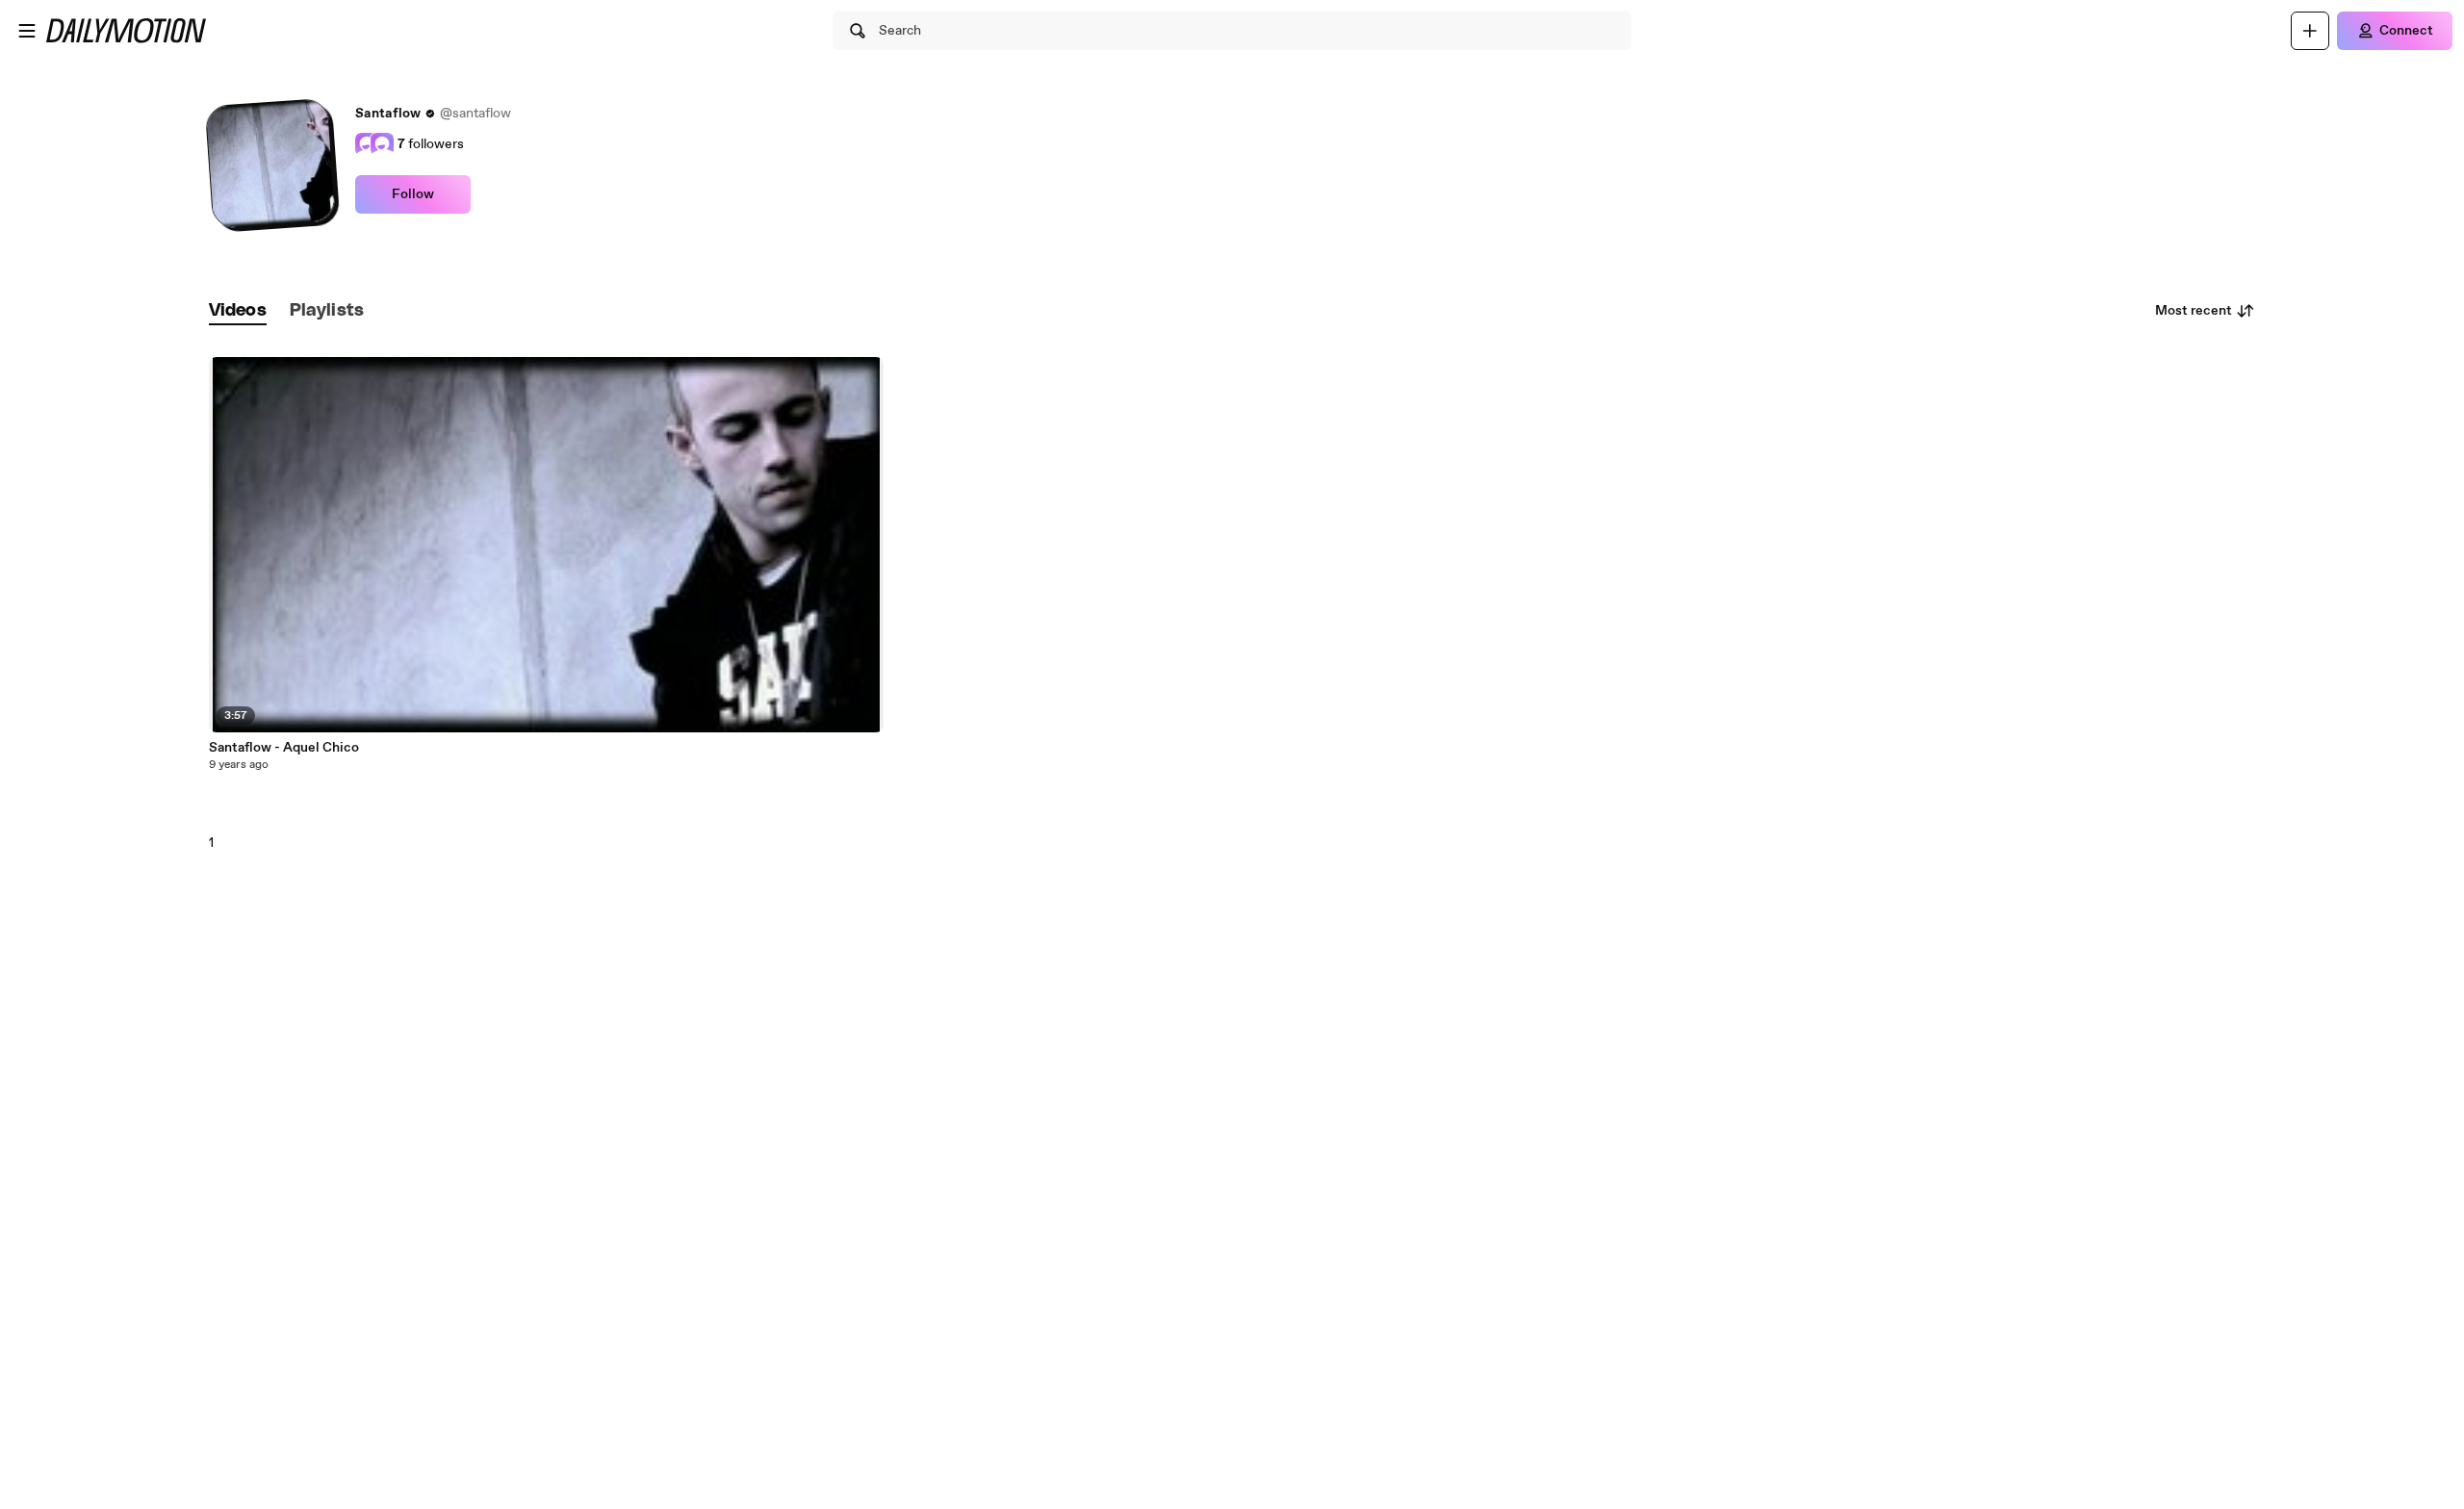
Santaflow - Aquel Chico (284, 748)
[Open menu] (27, 31)
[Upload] (2310, 31)
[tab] (238, 311)
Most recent (2194, 311)
